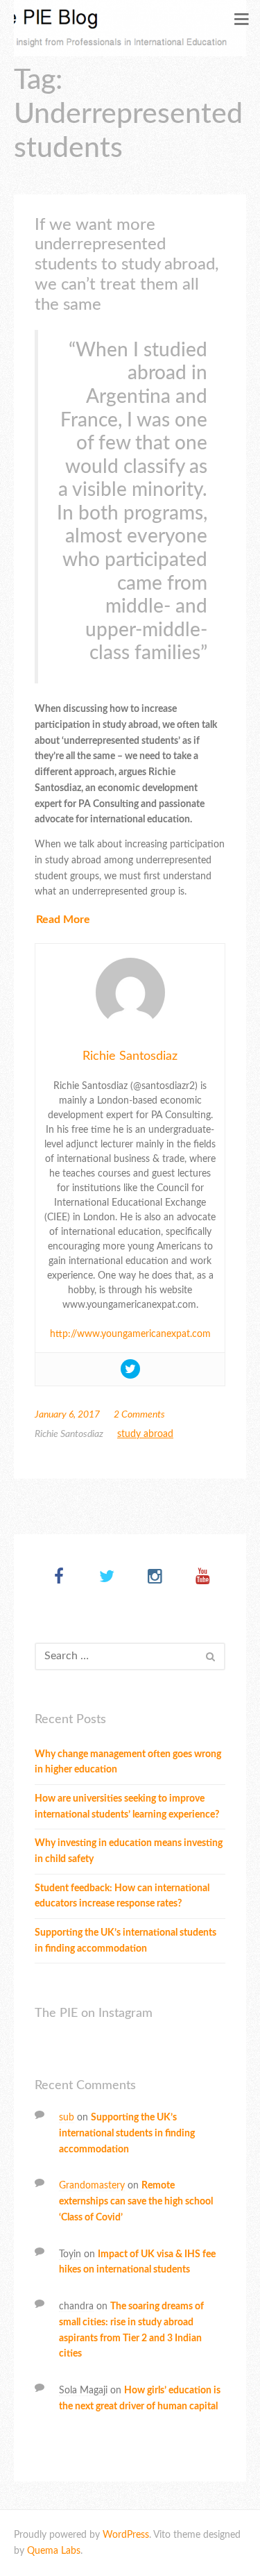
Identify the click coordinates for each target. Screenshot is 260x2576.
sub (67, 2118)
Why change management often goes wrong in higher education (128, 1762)
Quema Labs (54, 2551)
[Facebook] (59, 1578)
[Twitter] (107, 1578)
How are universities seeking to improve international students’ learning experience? (127, 1807)
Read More (63, 920)
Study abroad (145, 1434)
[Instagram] (155, 1578)
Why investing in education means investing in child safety (129, 1851)
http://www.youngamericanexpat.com (130, 1334)
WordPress (126, 2535)
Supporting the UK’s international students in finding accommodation (125, 1941)
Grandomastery (92, 2186)
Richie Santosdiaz (130, 1056)
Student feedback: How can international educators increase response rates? (122, 1896)
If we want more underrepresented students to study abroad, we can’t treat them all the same (127, 265)
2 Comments (139, 1415)
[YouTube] (203, 1578)
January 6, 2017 (67, 1415)
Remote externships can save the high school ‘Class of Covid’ (136, 2202)
